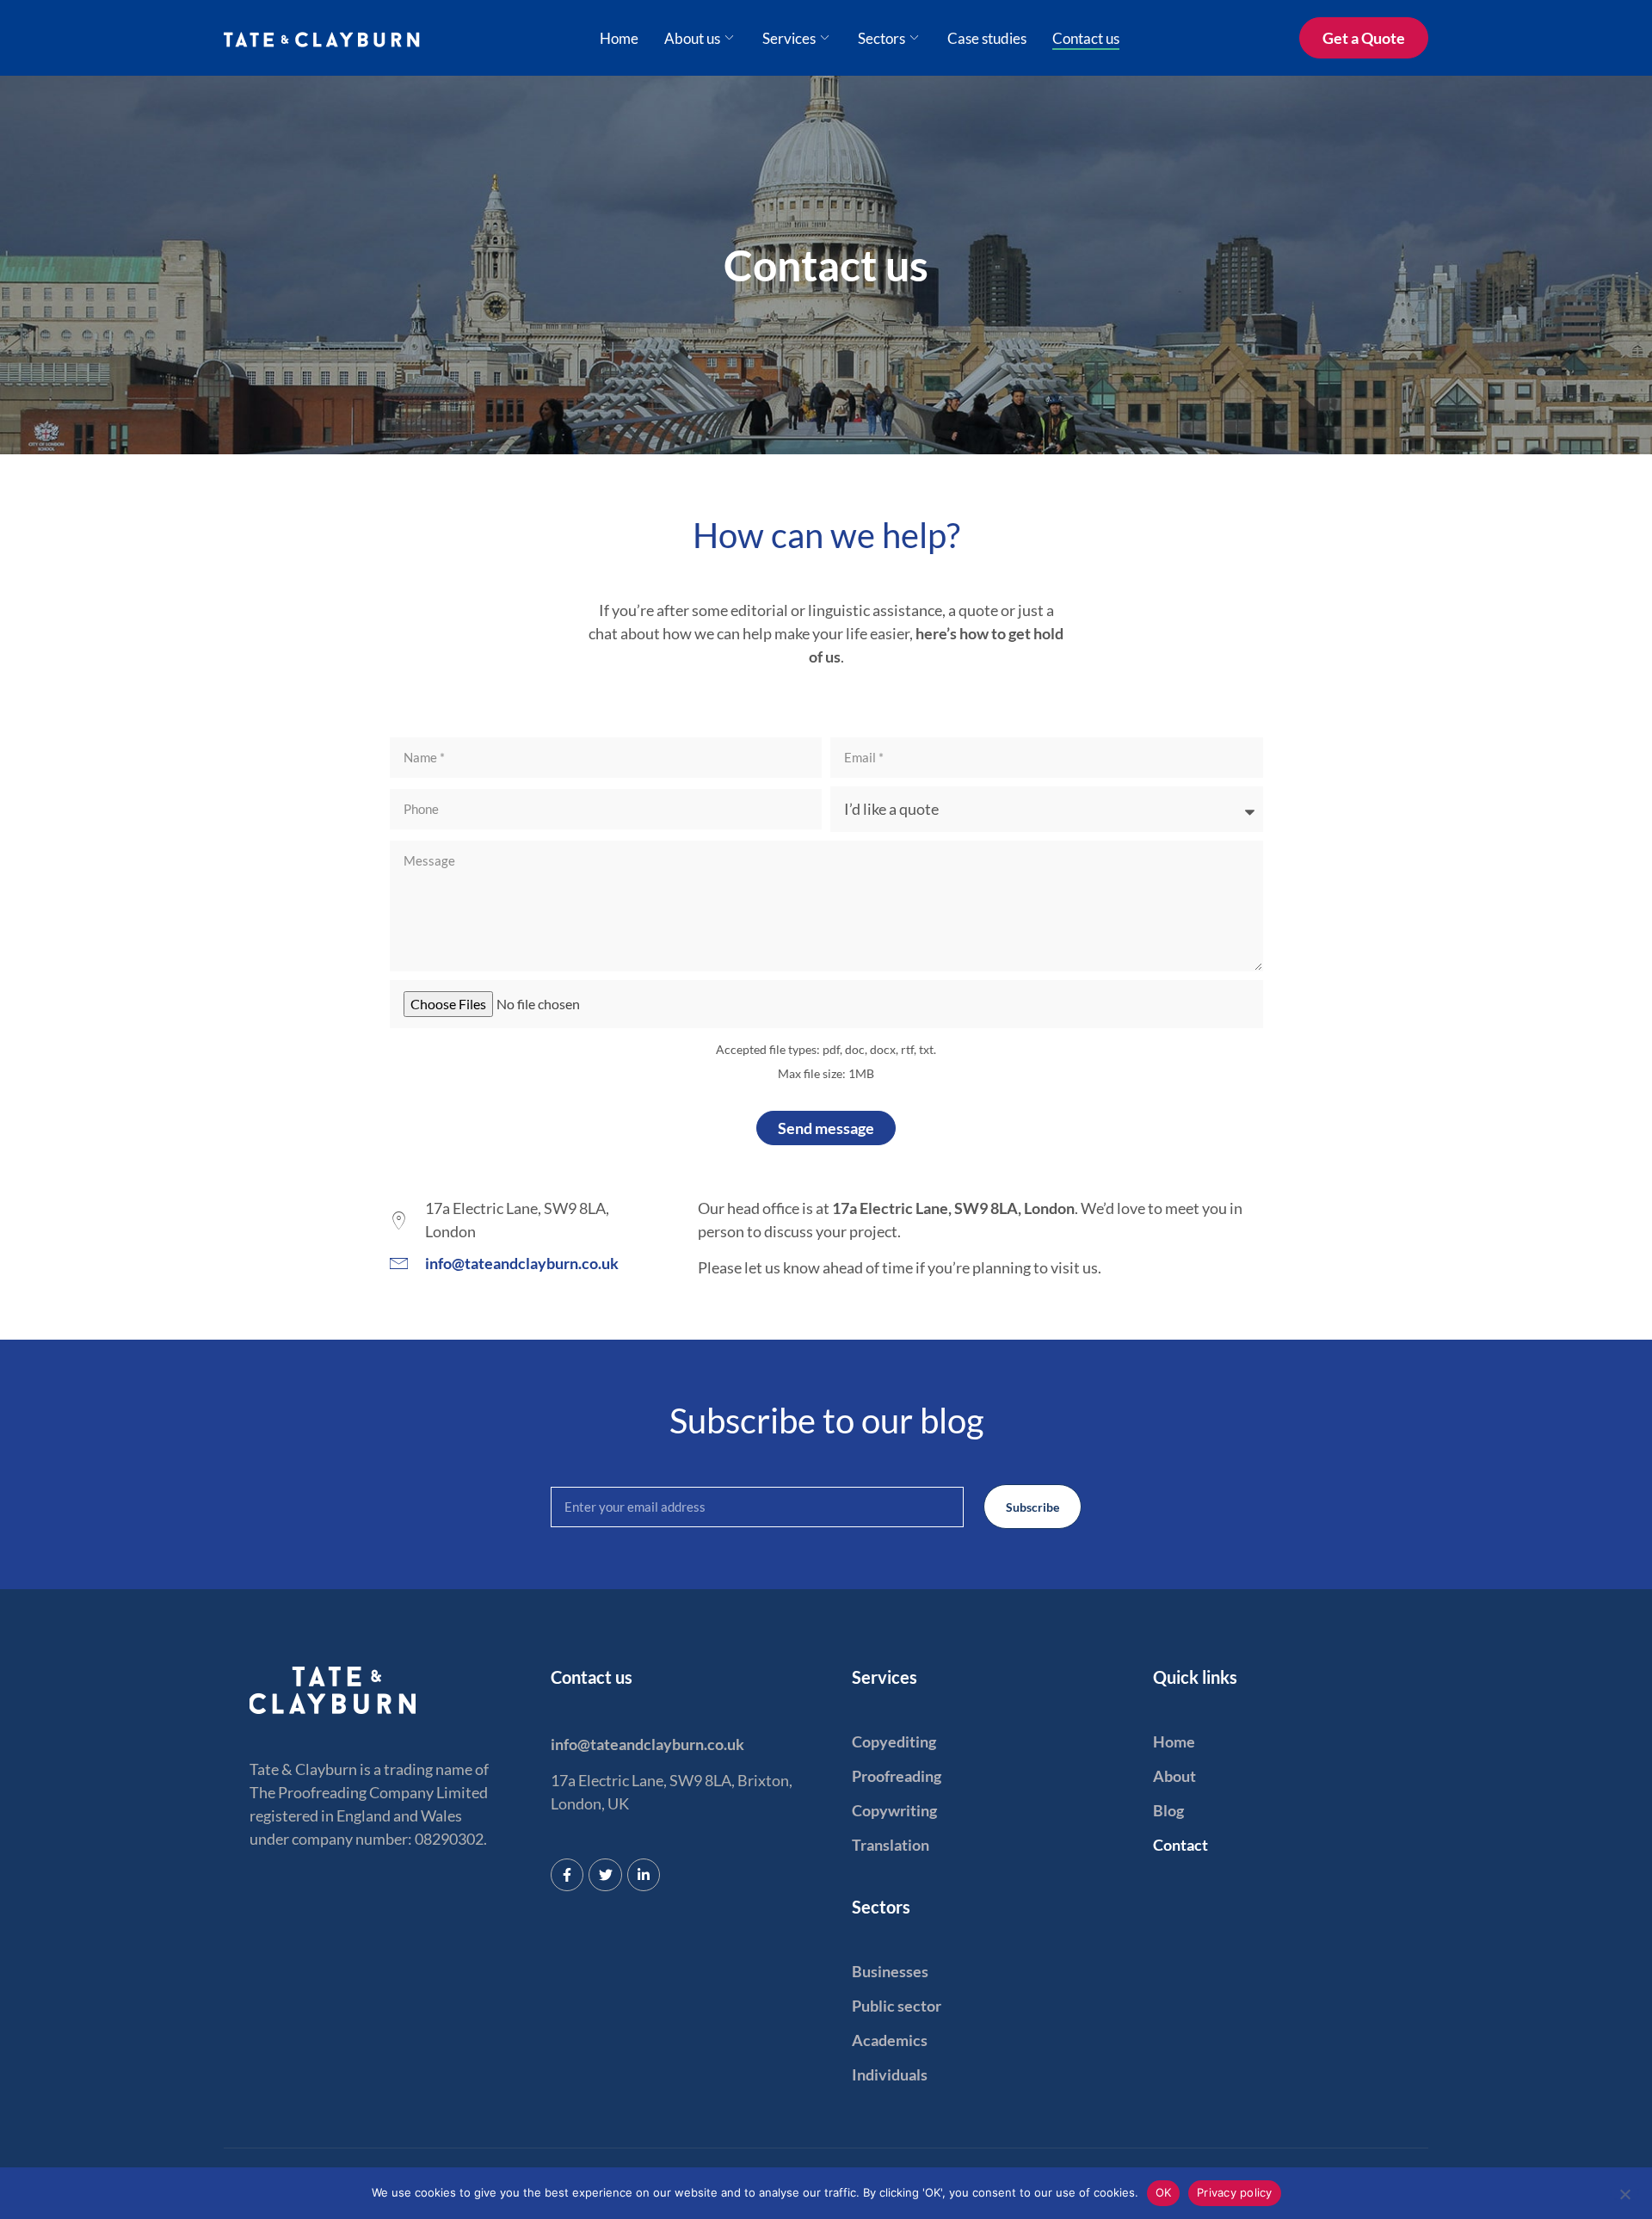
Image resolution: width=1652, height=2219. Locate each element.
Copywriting (894, 1810)
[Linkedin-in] (644, 1875)
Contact (1180, 1845)
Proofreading (897, 1776)
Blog (1168, 1810)
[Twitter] (605, 1875)
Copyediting (894, 1741)
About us (692, 38)
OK (1164, 2192)
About (1174, 1776)
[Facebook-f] (567, 1875)
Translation (891, 1845)
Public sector (897, 2006)
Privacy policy (1235, 2192)
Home (619, 38)
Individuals (890, 2074)
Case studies (987, 38)
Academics (890, 2040)
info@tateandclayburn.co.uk (647, 1744)
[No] (1624, 2192)
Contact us (1086, 38)
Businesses (890, 1971)
